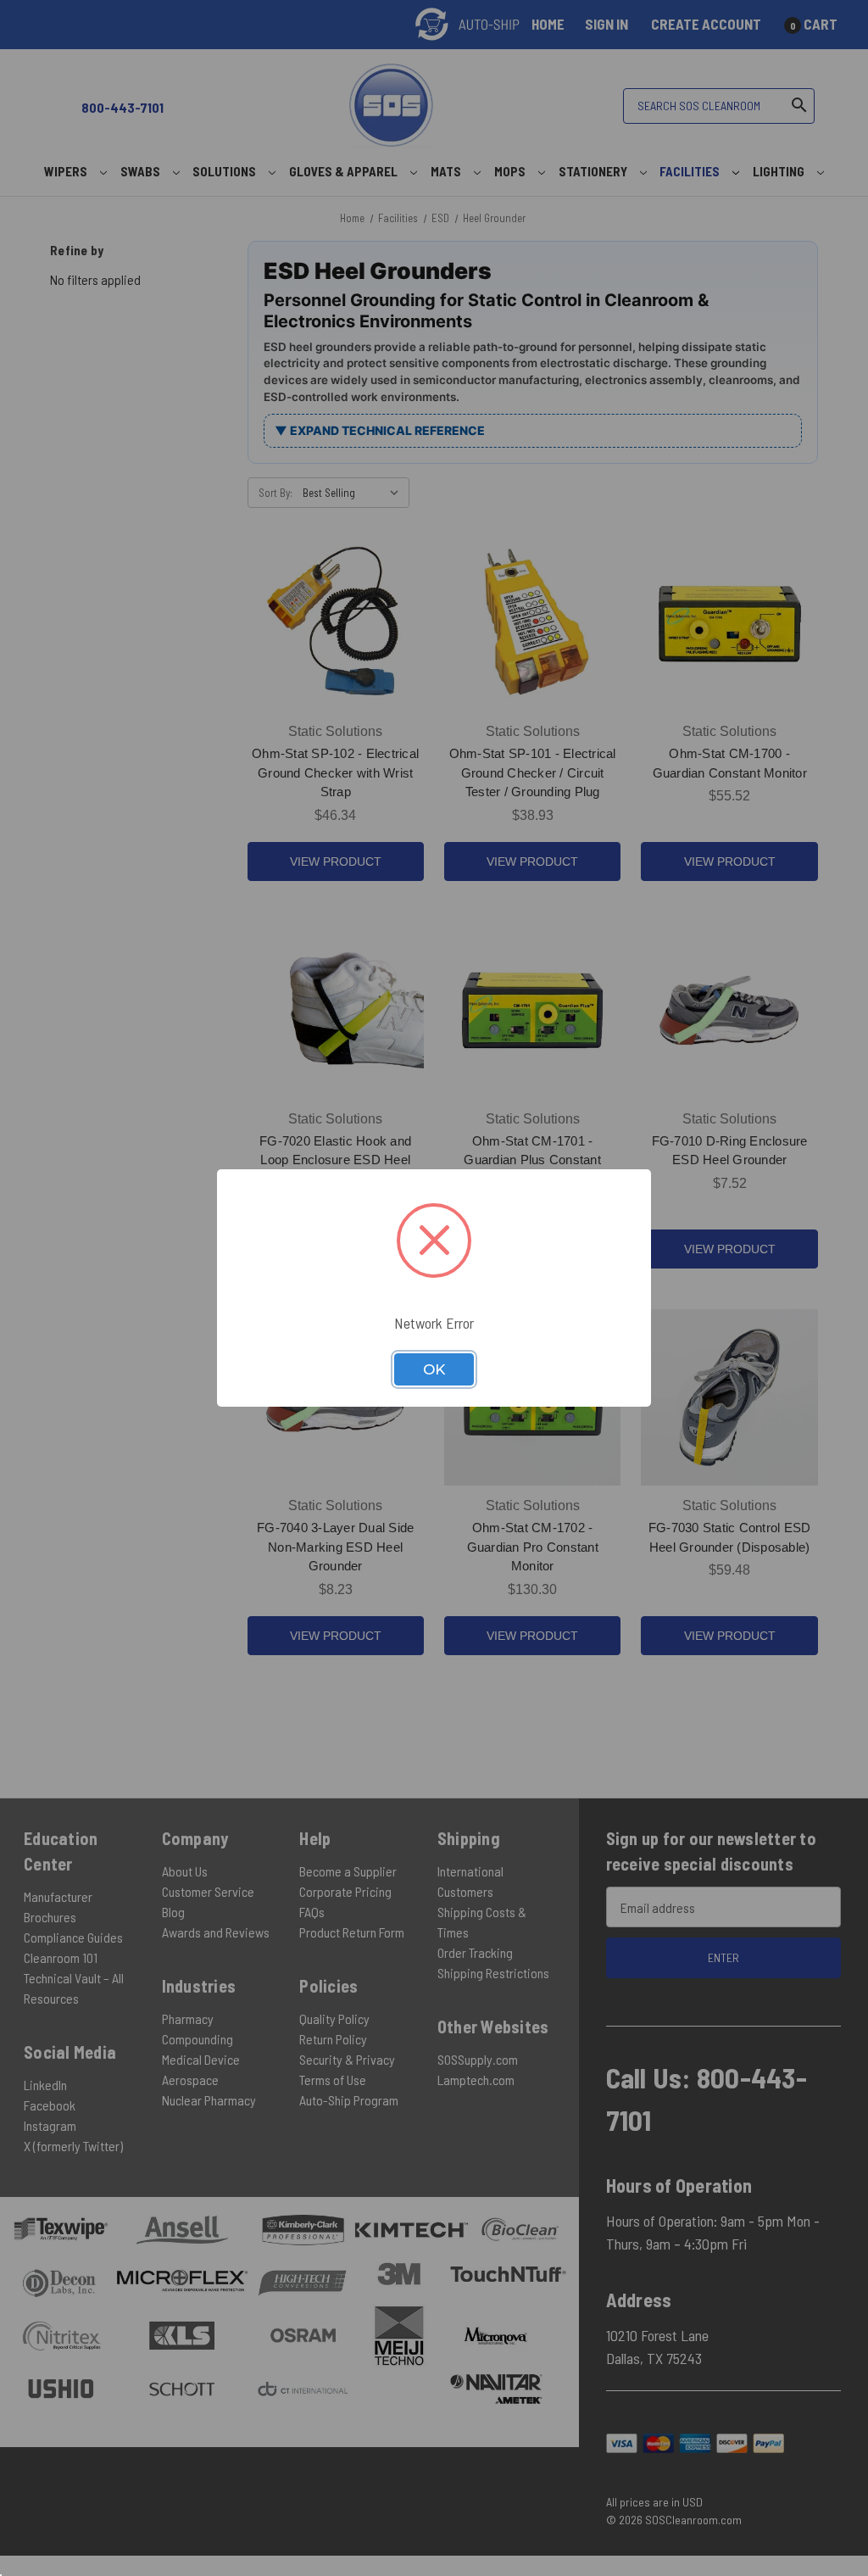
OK (434, 1369)
